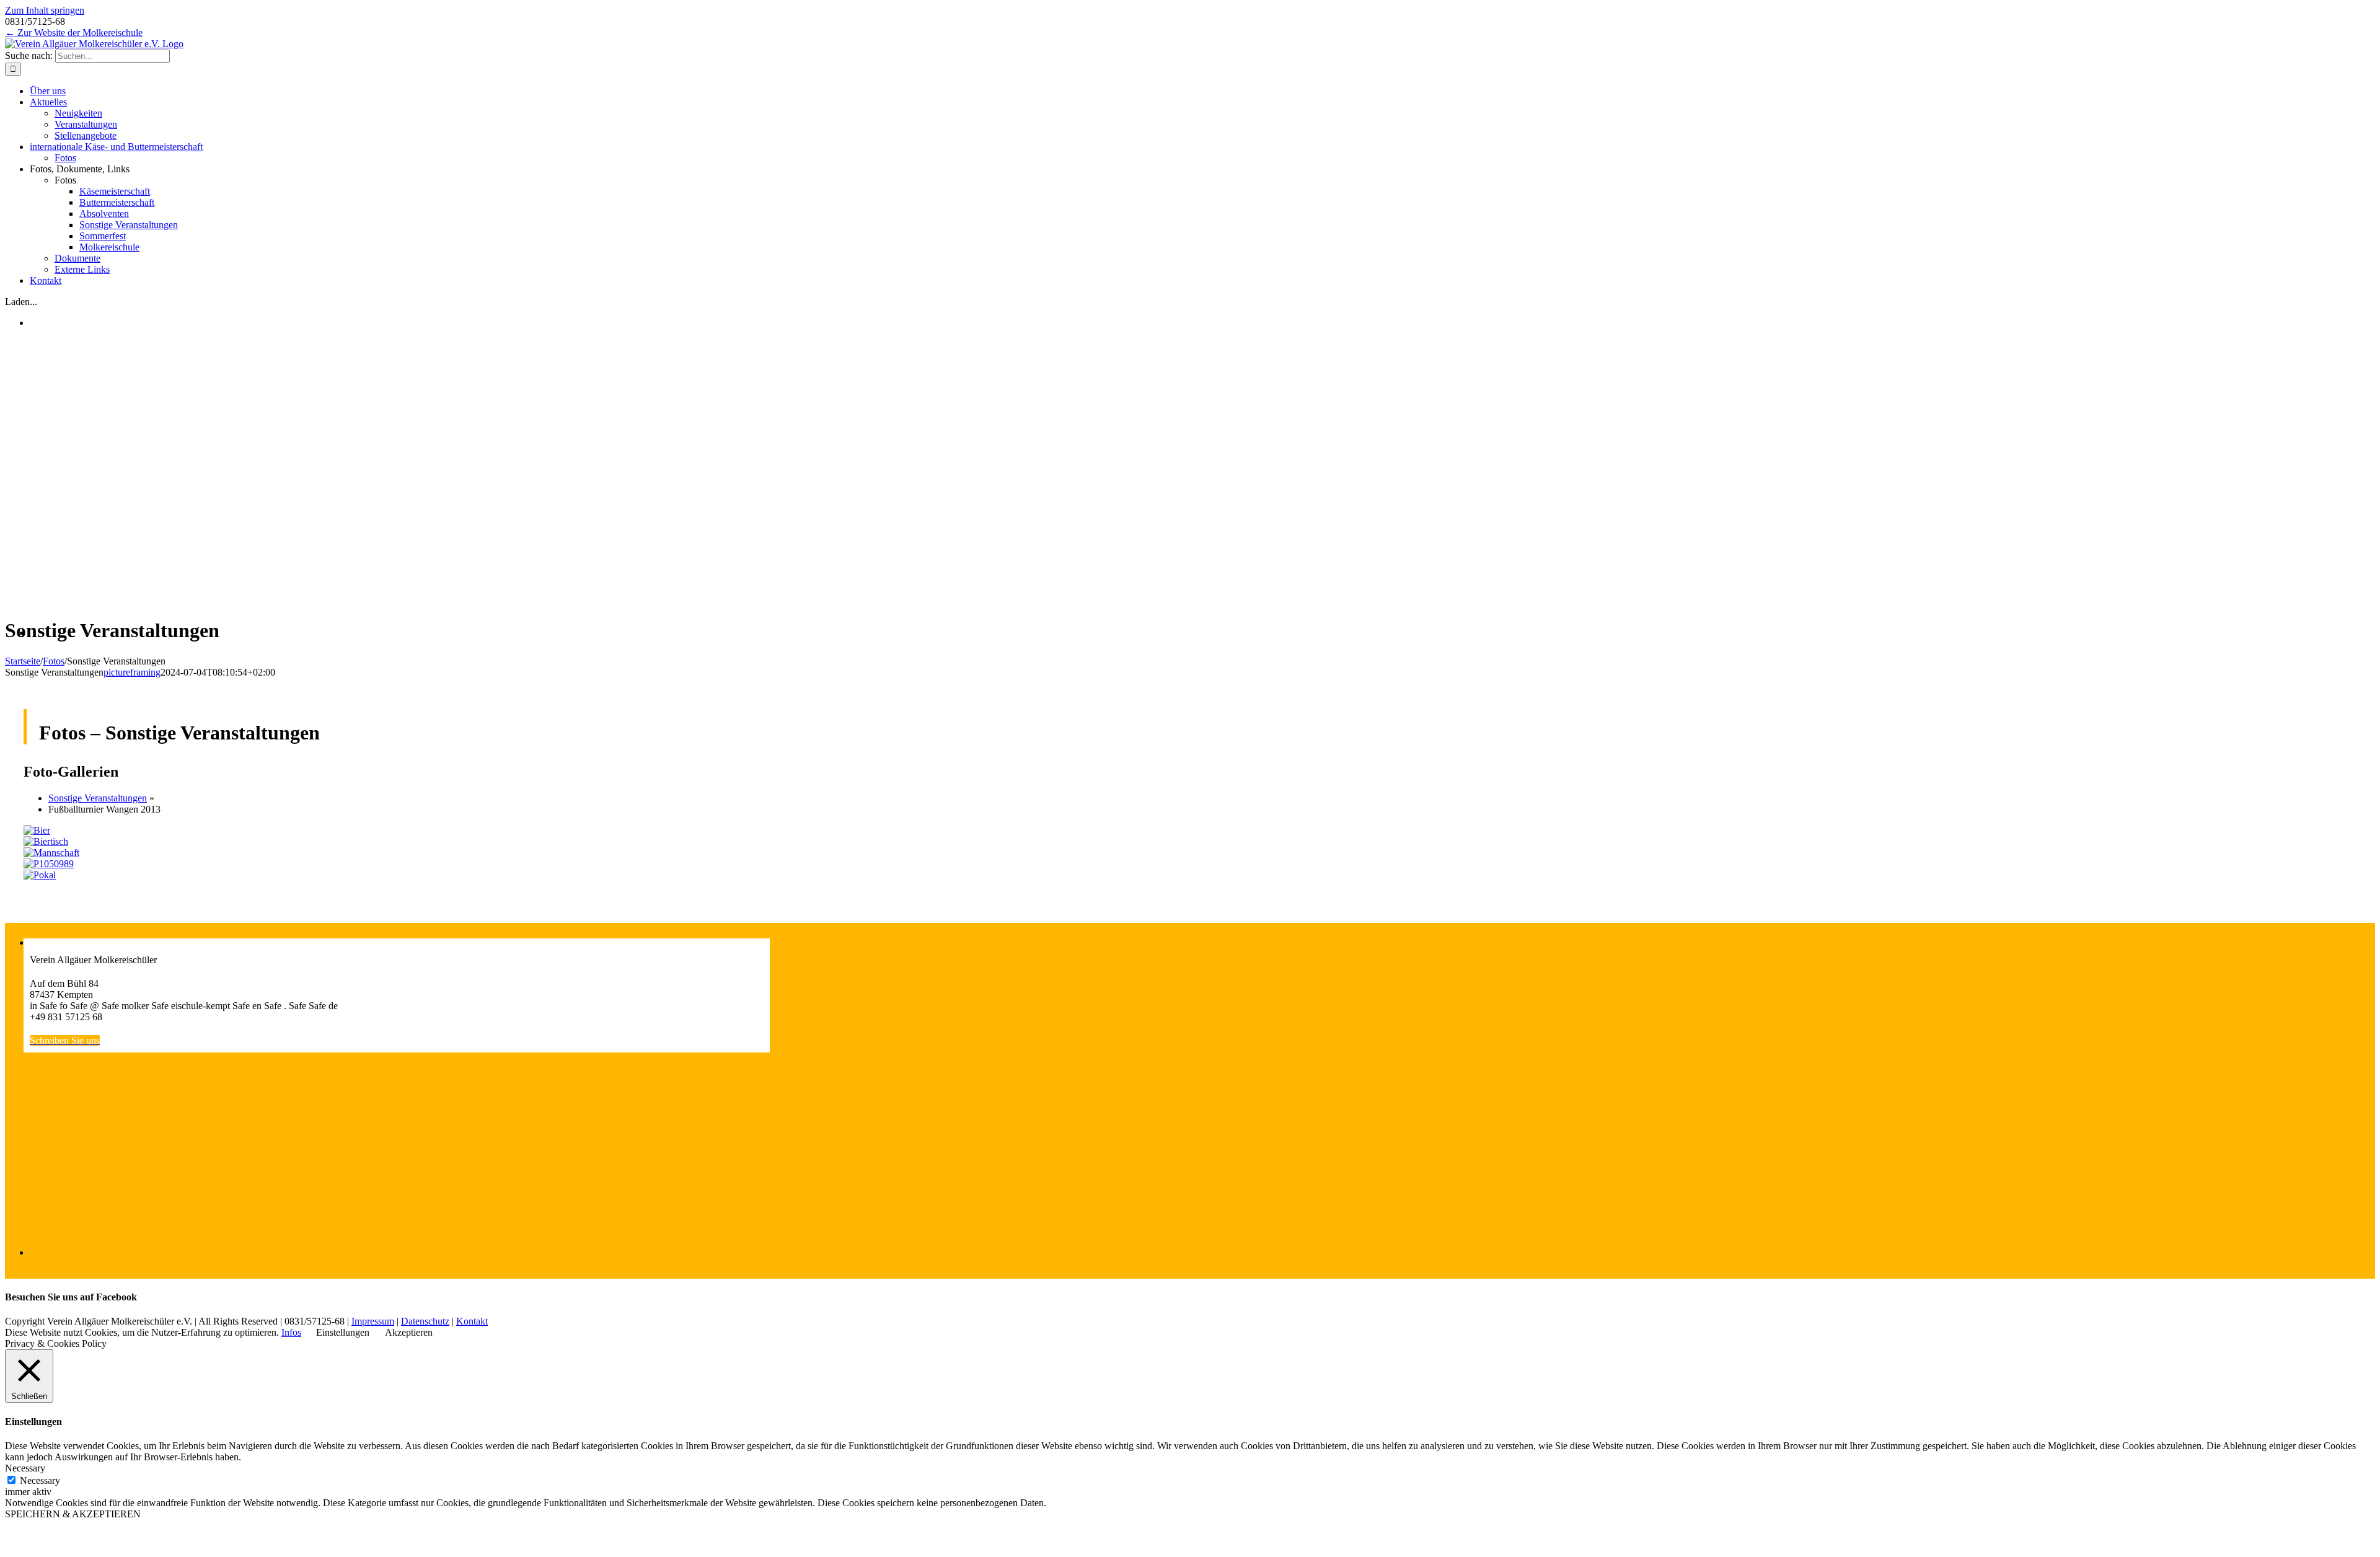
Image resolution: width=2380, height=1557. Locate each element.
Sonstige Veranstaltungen (98, 798)
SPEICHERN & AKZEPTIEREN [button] (73, 1514)
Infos (291, 1332)
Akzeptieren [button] (409, 1332)
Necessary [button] (25, 1468)
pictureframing (132, 672)
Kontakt (472, 1321)
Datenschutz (425, 1321)
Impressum (373, 1321)
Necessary (40, 1480)
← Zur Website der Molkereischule (74, 33)
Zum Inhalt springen (45, 10)
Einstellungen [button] (343, 1332)
